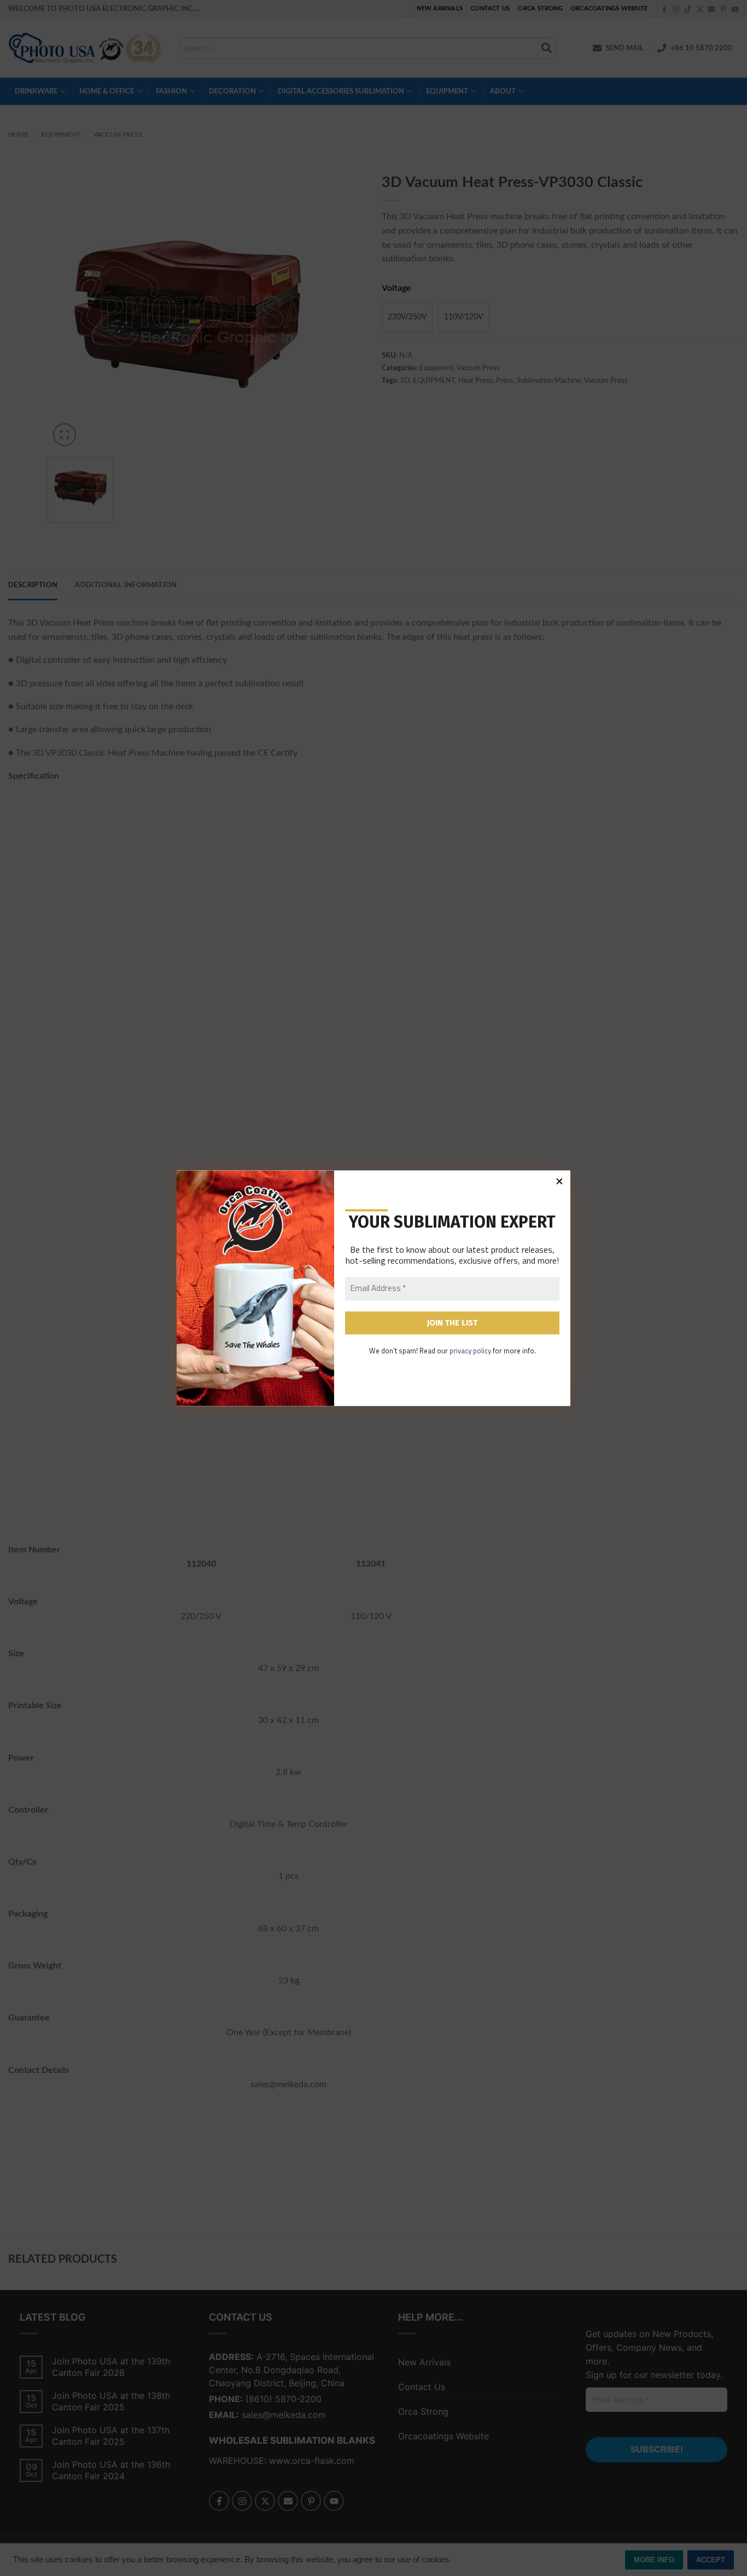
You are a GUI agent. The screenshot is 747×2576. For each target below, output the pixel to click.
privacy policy (470, 1351)
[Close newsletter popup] (559, 1181)
